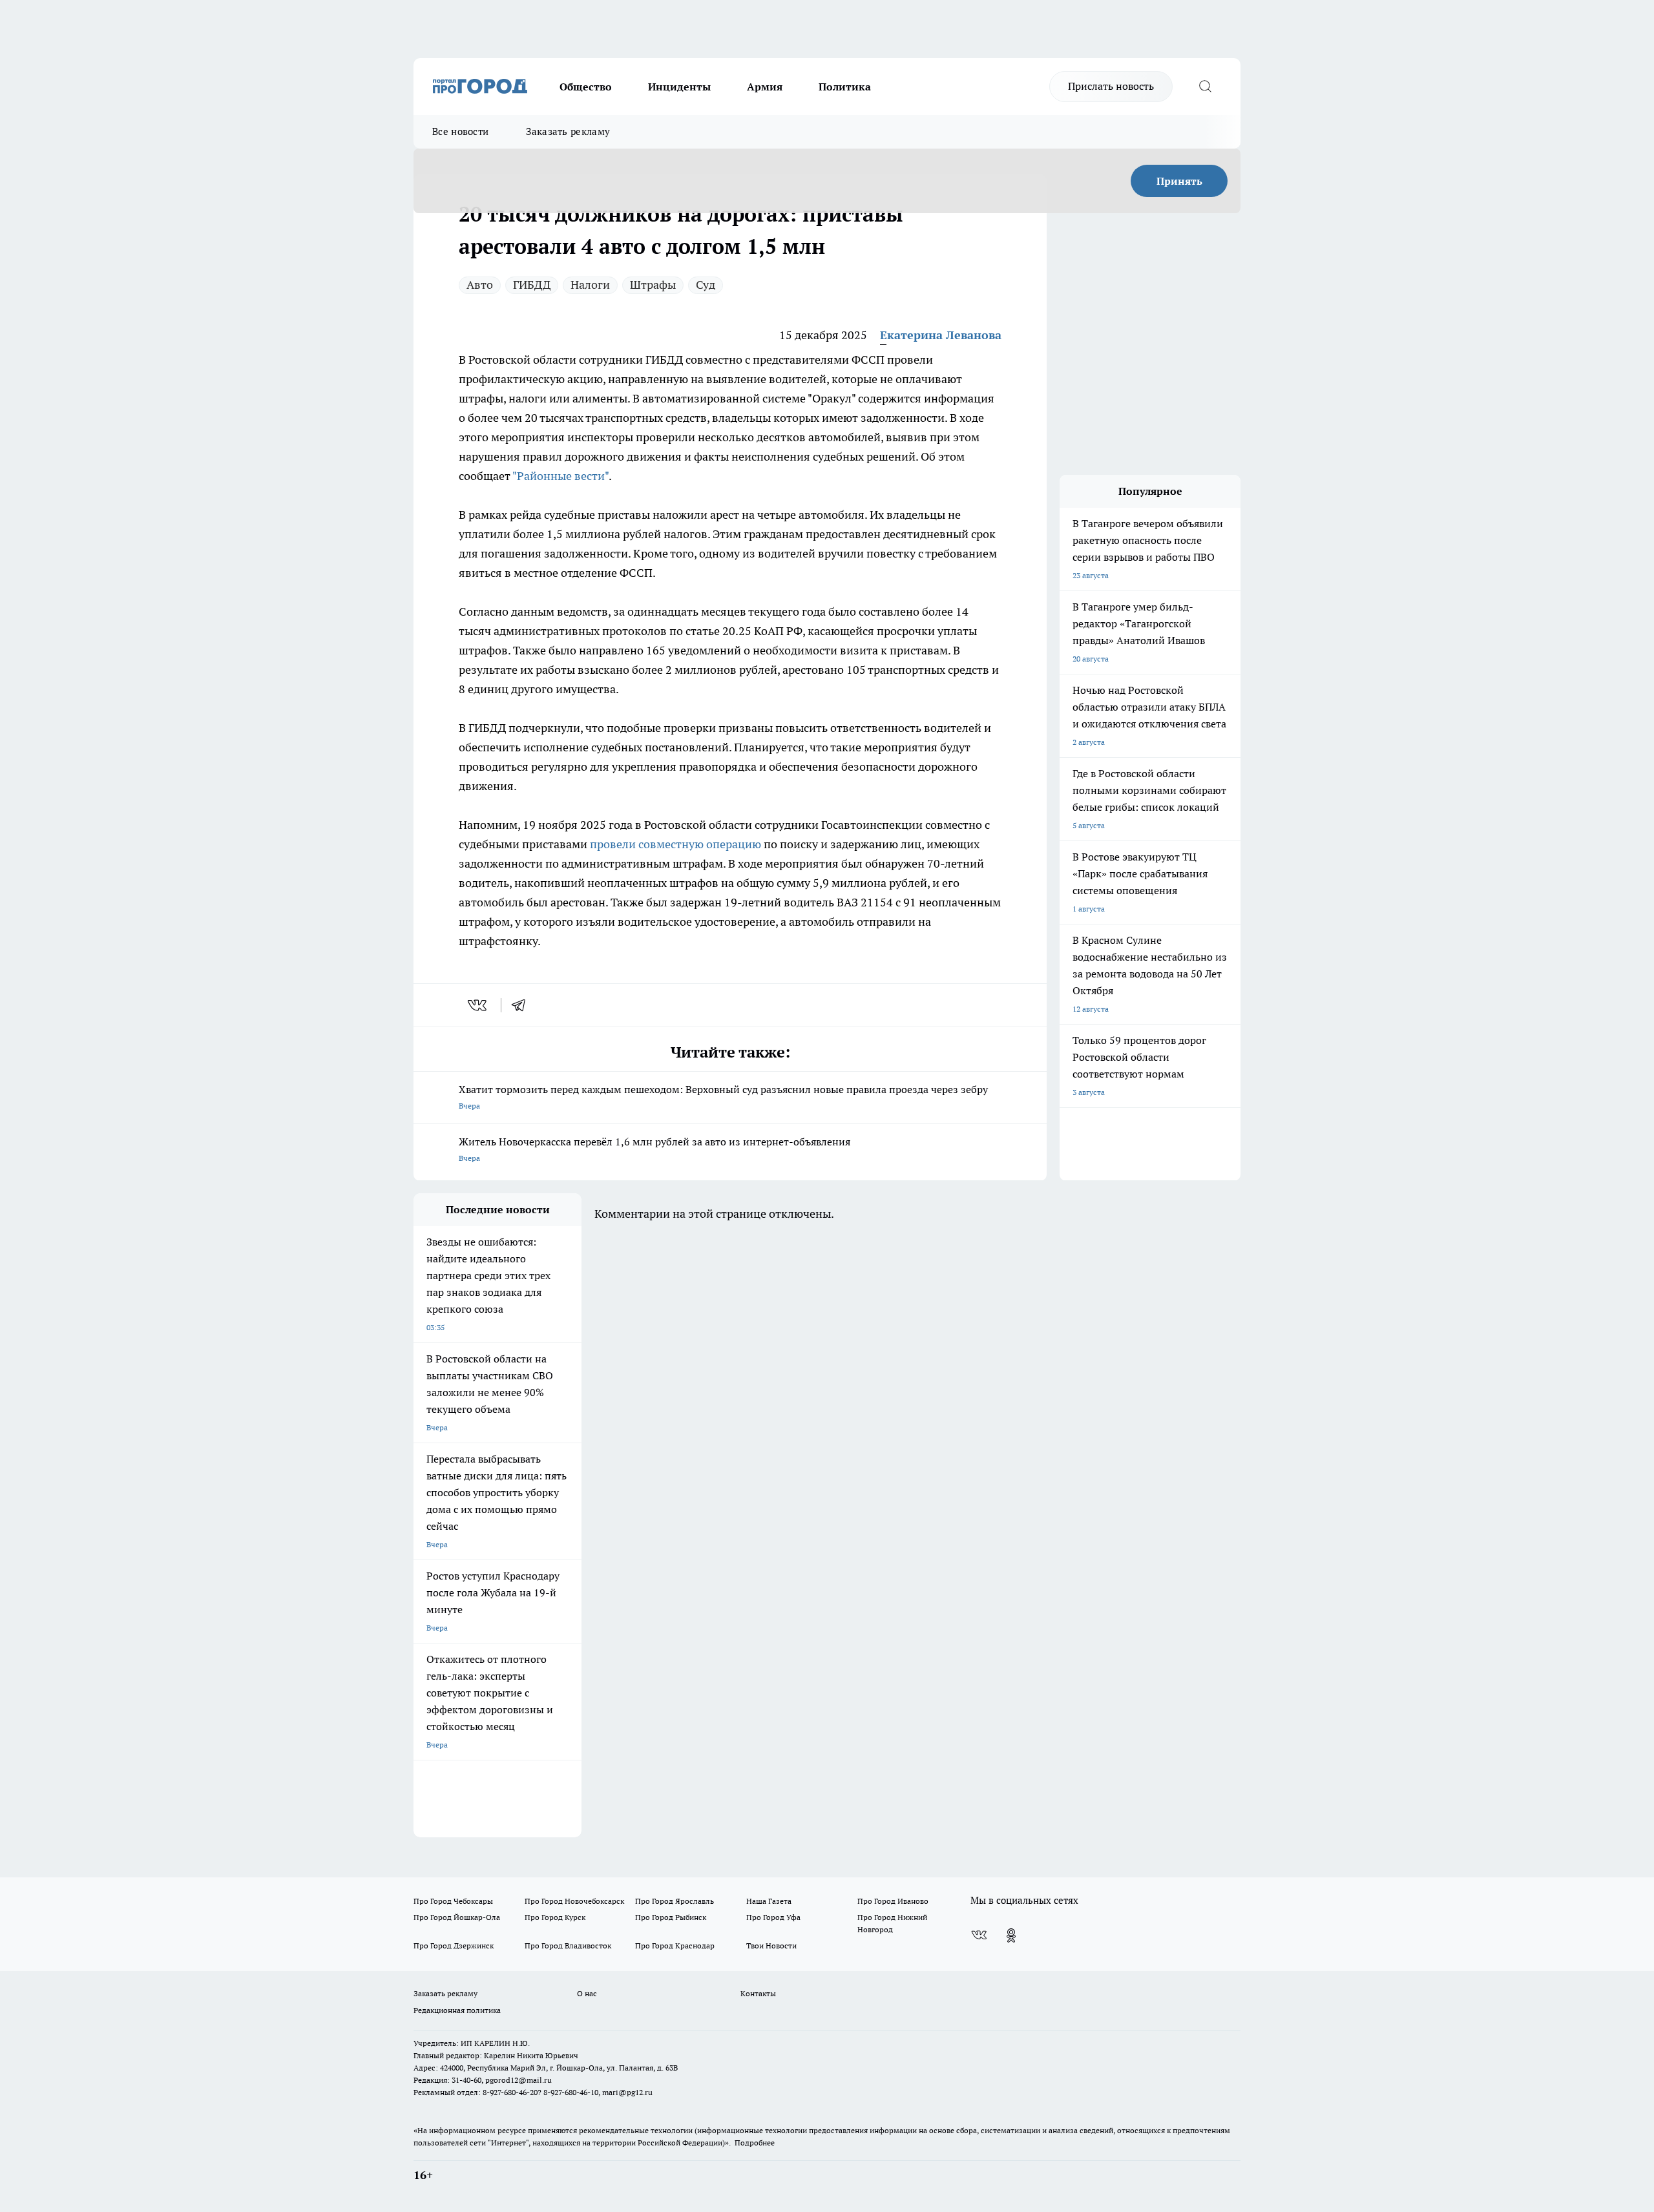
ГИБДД (532, 285)
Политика (845, 87)
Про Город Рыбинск (671, 1917)
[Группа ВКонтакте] (979, 1935)
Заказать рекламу (568, 131)
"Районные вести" (560, 476)
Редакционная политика (457, 2010)
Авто (480, 285)
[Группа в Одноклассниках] (1011, 1935)
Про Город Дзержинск (454, 1946)
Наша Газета (769, 1901)
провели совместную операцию (675, 844)
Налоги (590, 285)
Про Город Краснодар (675, 1946)
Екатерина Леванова (941, 335)
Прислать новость (1111, 86)
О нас (587, 1993)
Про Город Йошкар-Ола (457, 1917)
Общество (586, 87)
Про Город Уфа (773, 1917)
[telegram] (523, 1005)
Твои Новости (771, 1946)
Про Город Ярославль (675, 1901)
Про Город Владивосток (568, 1946)
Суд (706, 285)
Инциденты (679, 87)
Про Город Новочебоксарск (574, 1901)
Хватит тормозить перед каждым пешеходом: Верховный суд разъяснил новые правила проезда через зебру (723, 1097)
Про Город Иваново (893, 1901)
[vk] (478, 1005)
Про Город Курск (555, 1917)
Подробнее (755, 2143)
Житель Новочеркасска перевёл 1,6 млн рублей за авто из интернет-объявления (654, 1149)
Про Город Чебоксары (453, 1901)
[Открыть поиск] (1205, 87)
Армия (765, 87)
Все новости (460, 131)
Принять (1179, 181)
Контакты (758, 1993)
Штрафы (653, 285)
